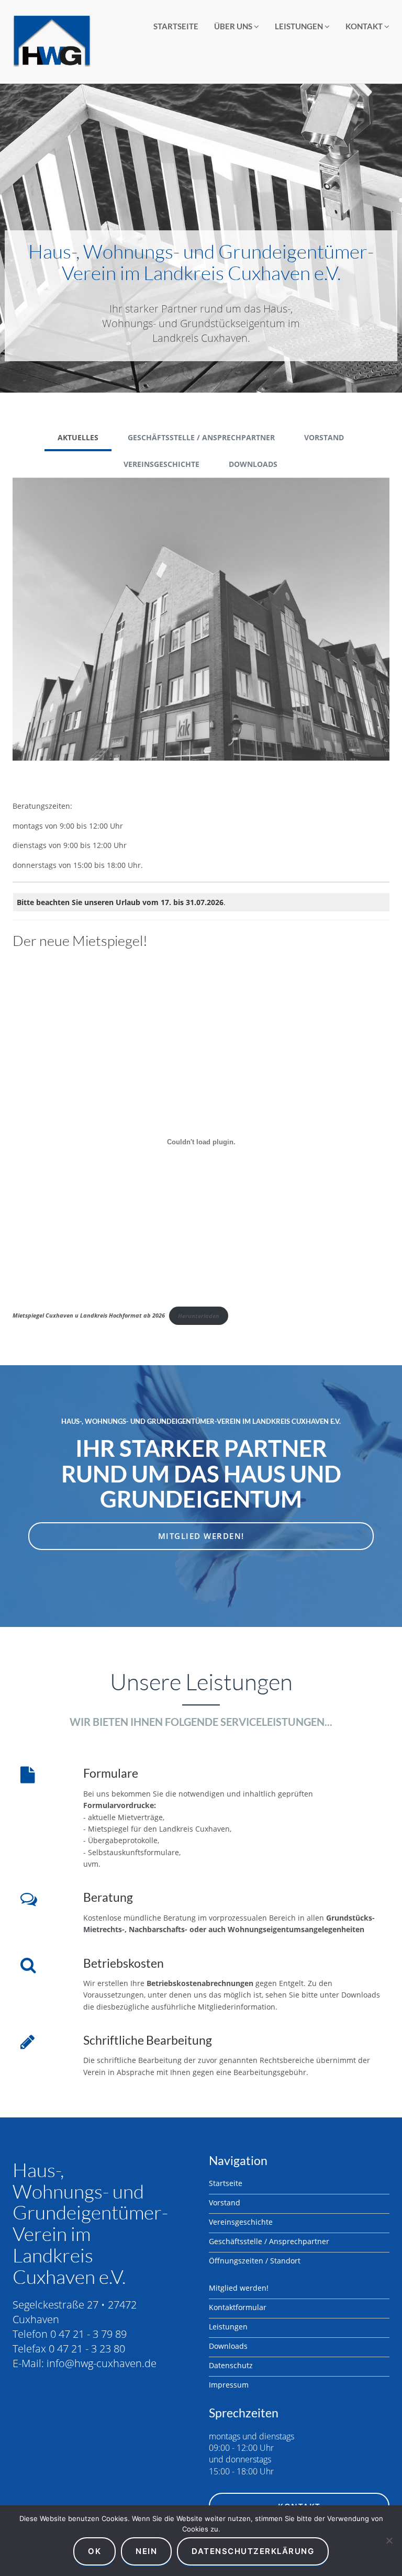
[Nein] (389, 2540)
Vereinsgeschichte (161, 464)
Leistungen (300, 26)
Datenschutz (231, 2365)
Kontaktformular (238, 2307)
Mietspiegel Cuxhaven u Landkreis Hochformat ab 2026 (89, 1316)
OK (94, 2551)
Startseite (176, 26)
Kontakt (365, 26)
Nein (146, 2551)
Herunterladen (199, 1316)
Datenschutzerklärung (253, 2551)
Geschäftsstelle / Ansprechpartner (201, 437)
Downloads (253, 464)
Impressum (229, 2385)
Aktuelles (78, 437)
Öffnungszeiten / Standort (255, 2261)
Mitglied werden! (201, 1536)
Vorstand (324, 437)
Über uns (234, 26)
